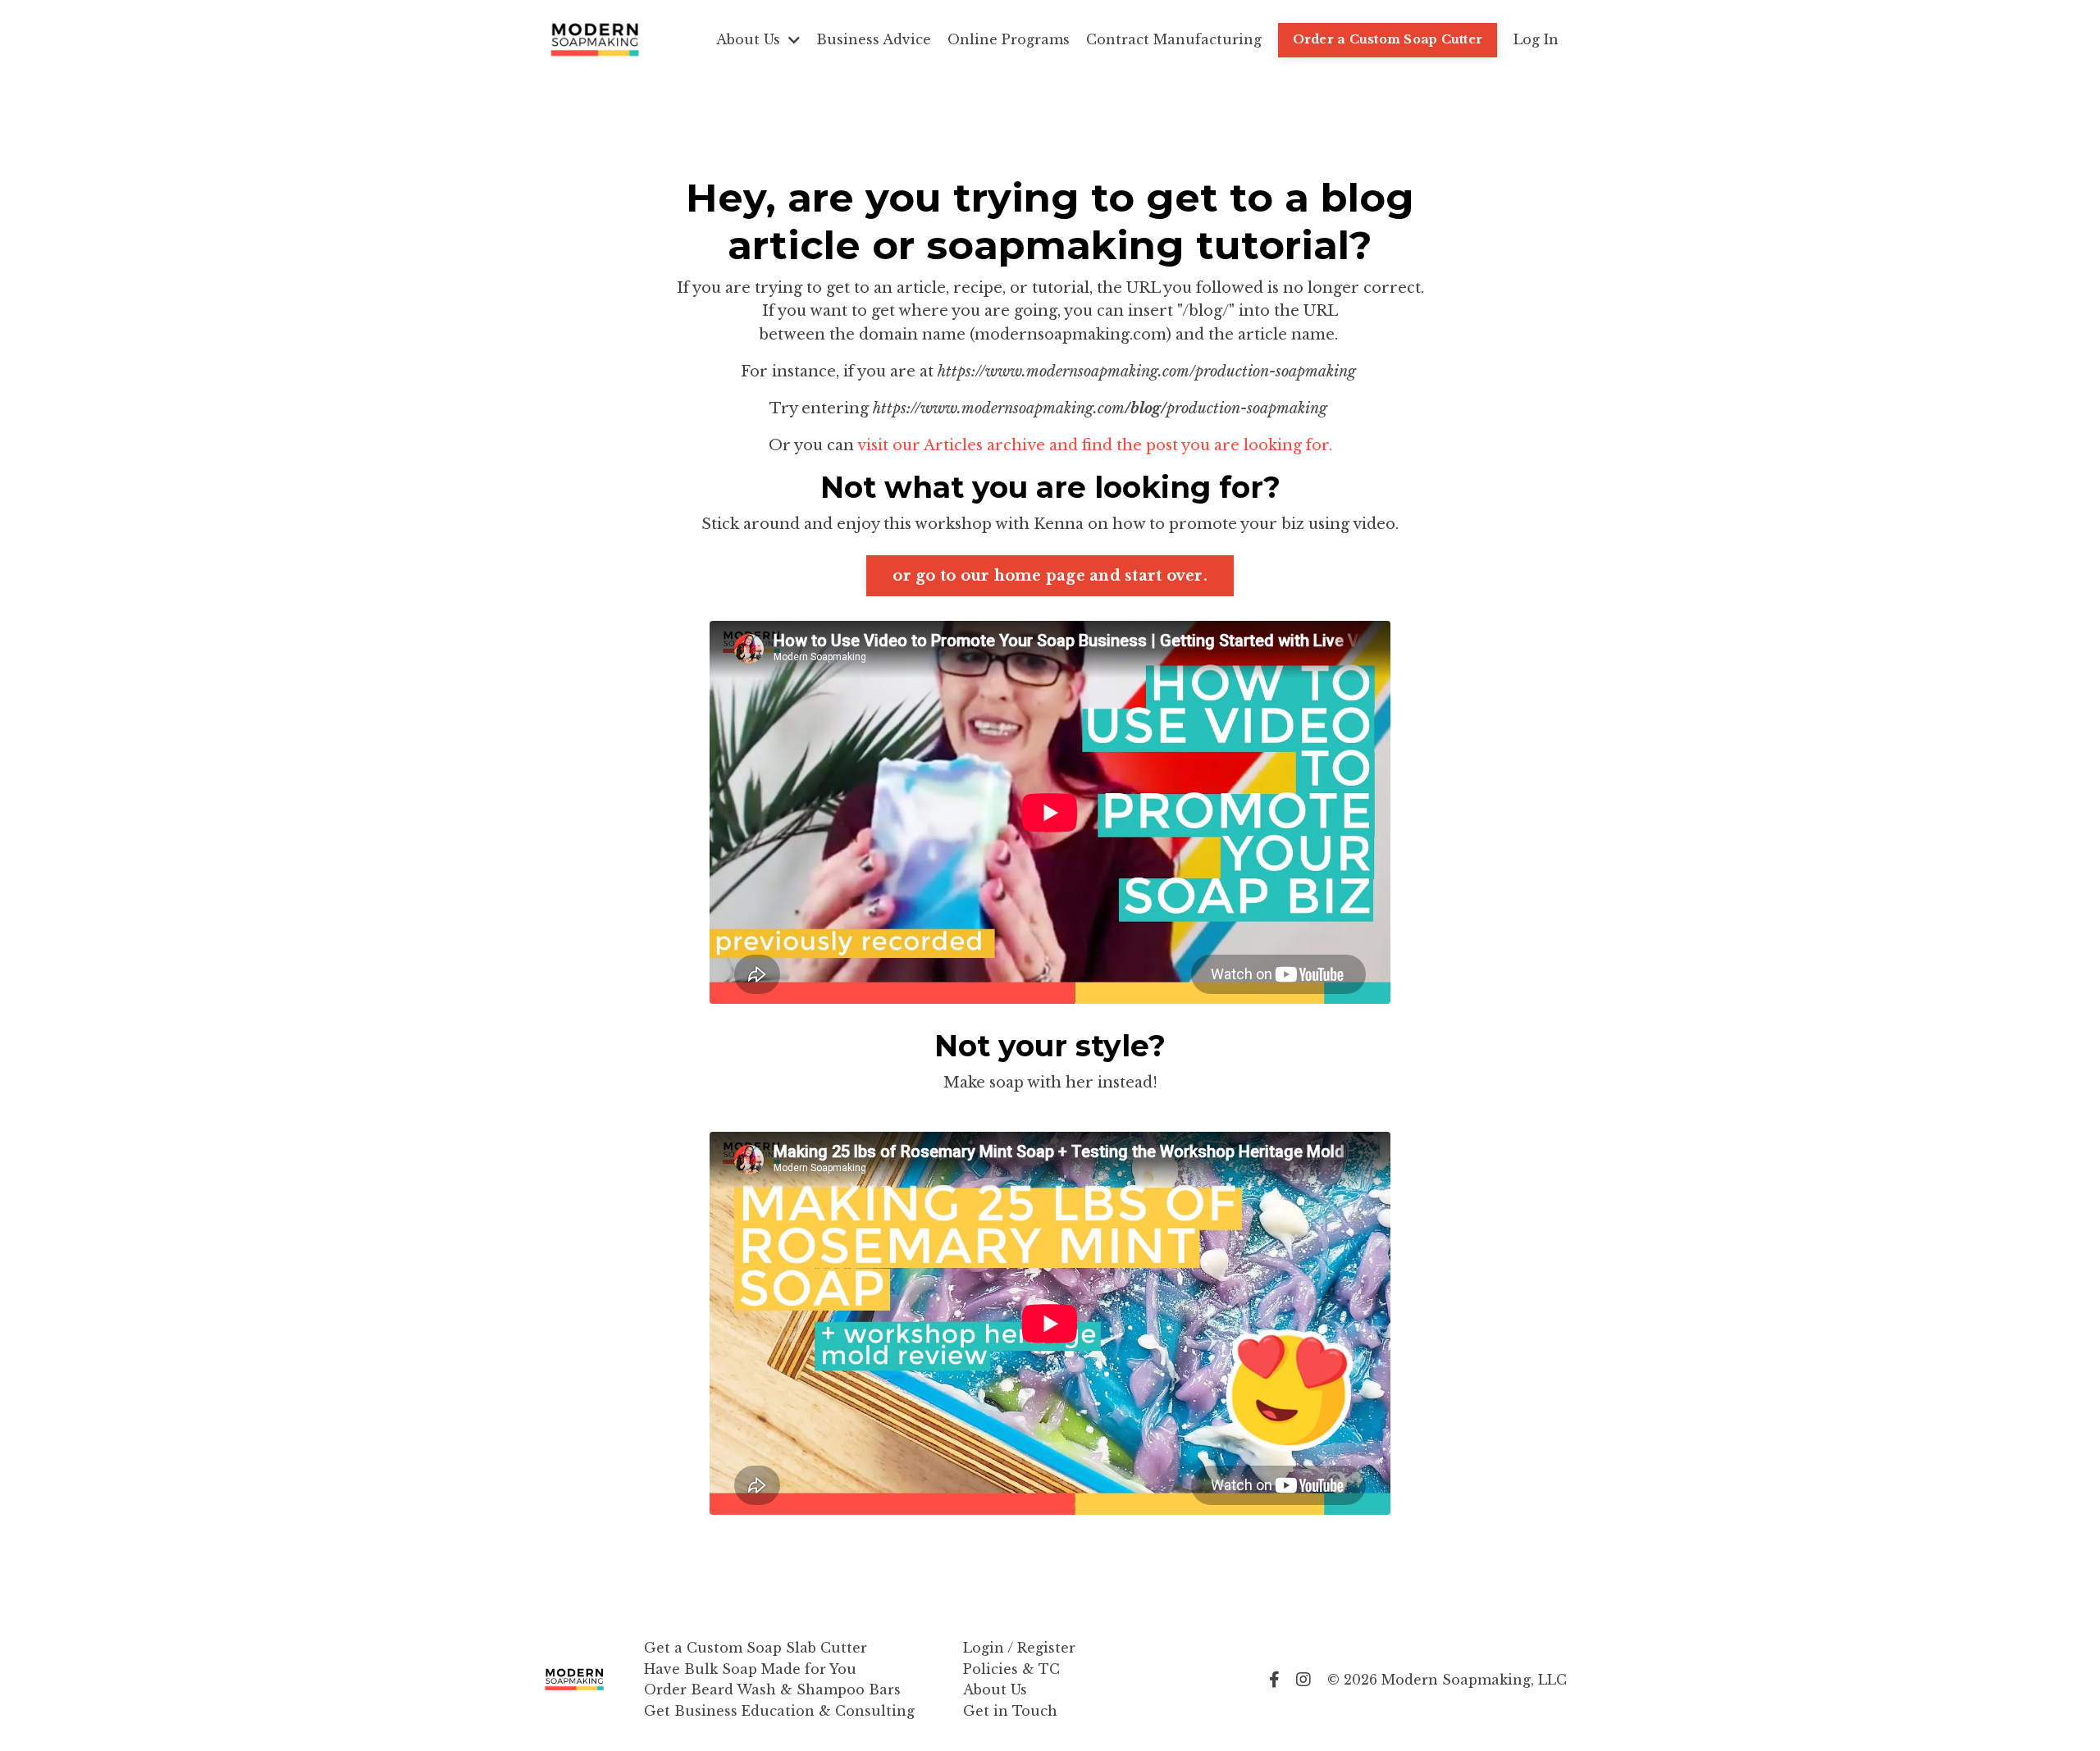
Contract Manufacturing (1174, 39)
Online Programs (1009, 39)
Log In (1536, 39)
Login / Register (1019, 1648)
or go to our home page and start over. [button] (1050, 576)
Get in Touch (1010, 1711)
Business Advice (874, 39)
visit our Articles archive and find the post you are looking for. (1095, 445)
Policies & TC (1011, 1669)
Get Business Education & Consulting (779, 1711)
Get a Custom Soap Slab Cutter (756, 1648)
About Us (995, 1689)
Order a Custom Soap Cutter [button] (1388, 39)
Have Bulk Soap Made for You (750, 1669)
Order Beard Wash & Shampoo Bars (772, 1689)
